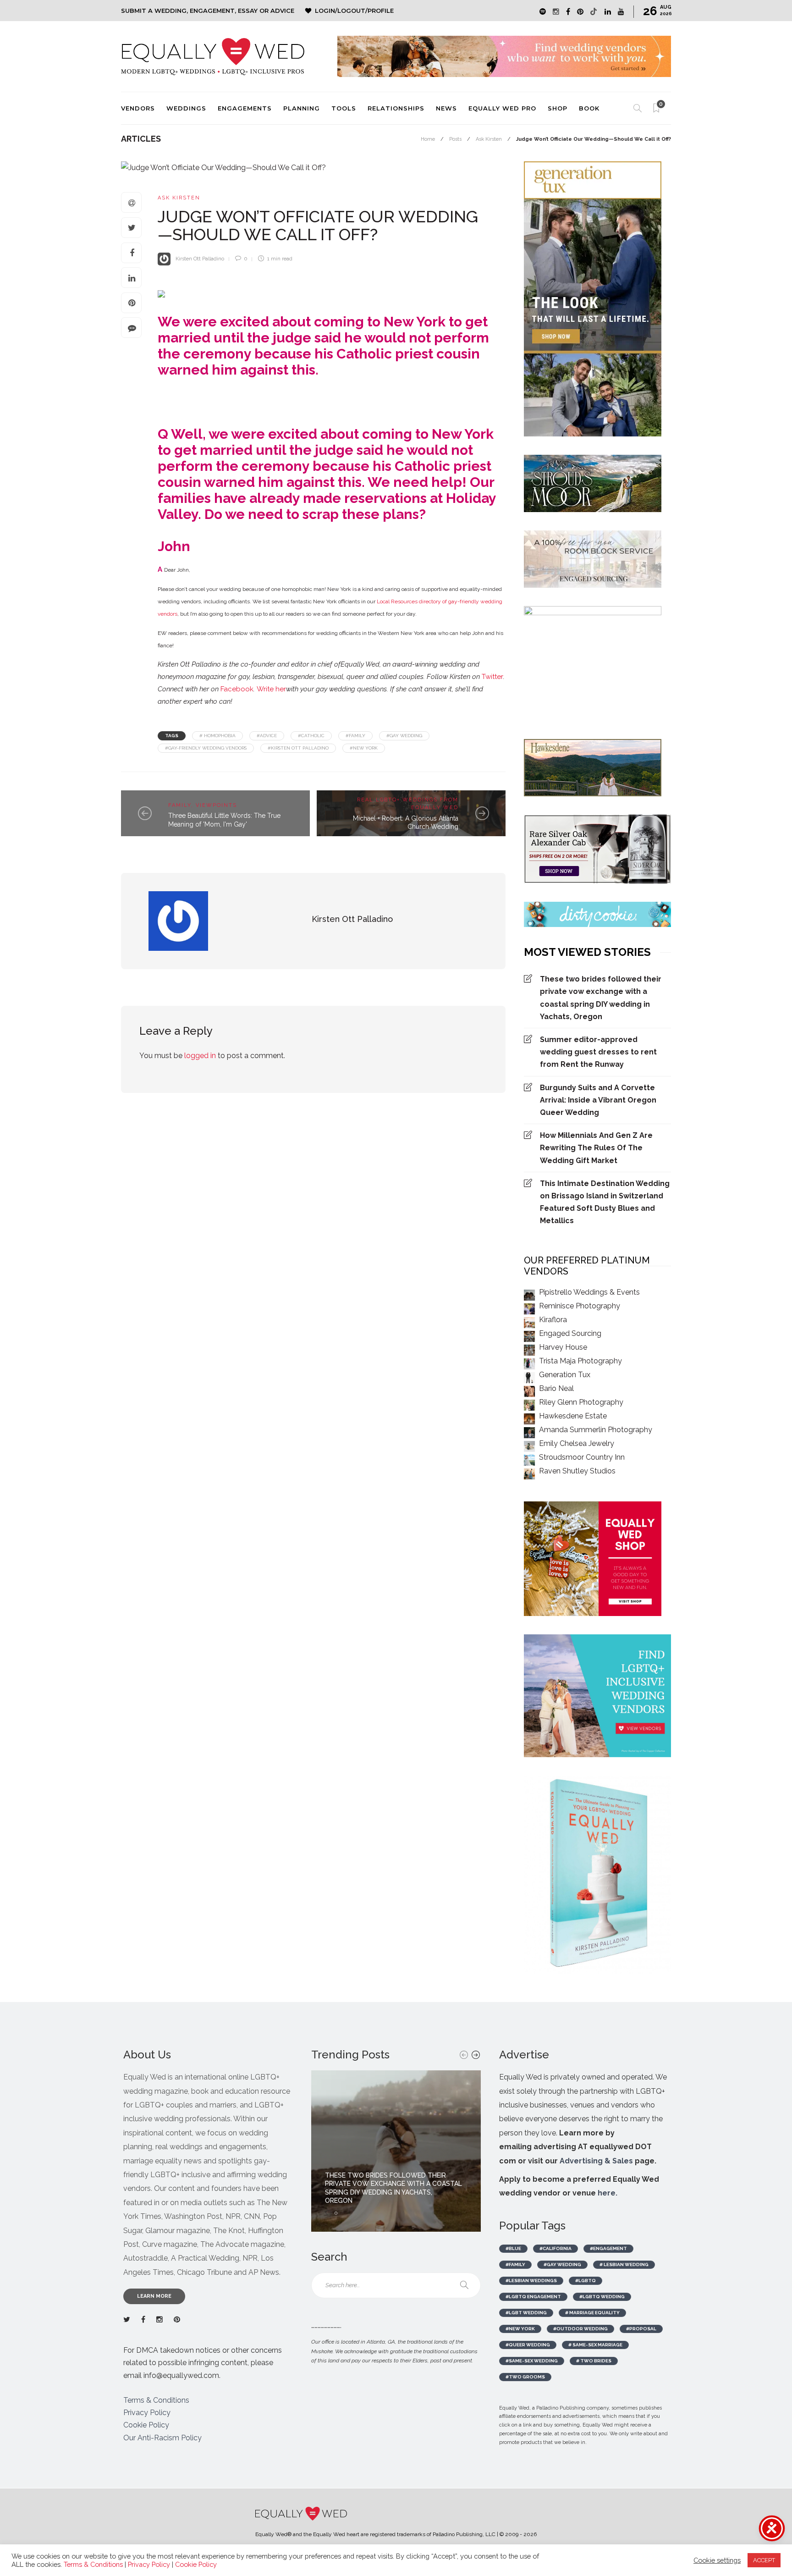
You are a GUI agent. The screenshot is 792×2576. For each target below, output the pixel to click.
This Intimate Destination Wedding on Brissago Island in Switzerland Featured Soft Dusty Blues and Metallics (605, 1202)
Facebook (237, 689)
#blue (513, 2248)
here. (608, 2193)
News (446, 108)
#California (555, 2248)
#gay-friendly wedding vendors (206, 748)
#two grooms (525, 2377)
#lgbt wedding (526, 2313)
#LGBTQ (586, 2281)
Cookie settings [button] (717, 2560)
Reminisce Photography (580, 1306)
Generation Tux (565, 1375)
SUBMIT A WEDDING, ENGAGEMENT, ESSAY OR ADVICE (208, 11)
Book (589, 108)
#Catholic (311, 736)
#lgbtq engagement (533, 2297)
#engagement (608, 2248)
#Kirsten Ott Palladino (298, 748)
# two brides (594, 2361)
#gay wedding (404, 736)
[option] (396, 2151)
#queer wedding (528, 2345)
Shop (558, 108)
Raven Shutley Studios (577, 1471)
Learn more (154, 2296)
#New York (364, 748)
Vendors (138, 108)
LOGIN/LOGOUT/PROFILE (354, 11)
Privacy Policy (147, 2413)
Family (180, 805)
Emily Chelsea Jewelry (577, 1443)
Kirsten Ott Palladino (200, 259)
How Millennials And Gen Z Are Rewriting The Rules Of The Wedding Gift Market (596, 1148)
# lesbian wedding (624, 2264)
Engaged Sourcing (570, 1333)
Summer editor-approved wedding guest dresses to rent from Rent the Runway (598, 1052)
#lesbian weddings (531, 2281)
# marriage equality (592, 2313)
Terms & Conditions (156, 2400)
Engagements (245, 108)
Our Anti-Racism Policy (162, 2438)
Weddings (186, 108)
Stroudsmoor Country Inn (582, 1457)
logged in (200, 1056)
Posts (455, 139)
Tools (344, 108)
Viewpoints (216, 805)
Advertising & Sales (596, 2161)
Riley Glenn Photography (581, 1402)
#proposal (641, 2329)
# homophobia (217, 736)
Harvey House (563, 1347)
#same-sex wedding (532, 2361)
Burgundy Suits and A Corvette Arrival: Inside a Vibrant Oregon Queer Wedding (598, 1100)
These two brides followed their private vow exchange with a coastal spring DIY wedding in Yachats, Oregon (601, 998)
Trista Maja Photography (580, 1361)
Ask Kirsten (489, 139)
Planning (302, 108)
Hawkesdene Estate (573, 1416)
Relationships (396, 108)
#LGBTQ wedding (602, 2297)
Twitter (492, 677)
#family (355, 736)
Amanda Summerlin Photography (596, 1430)
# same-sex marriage (595, 2345)
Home (428, 139)
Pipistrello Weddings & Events (589, 1292)
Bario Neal (556, 1388)
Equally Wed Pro (502, 108)
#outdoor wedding (580, 2329)
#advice (267, 736)
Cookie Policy (146, 2425)
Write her (271, 689)
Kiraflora (553, 1320)
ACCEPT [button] (764, 2560)
